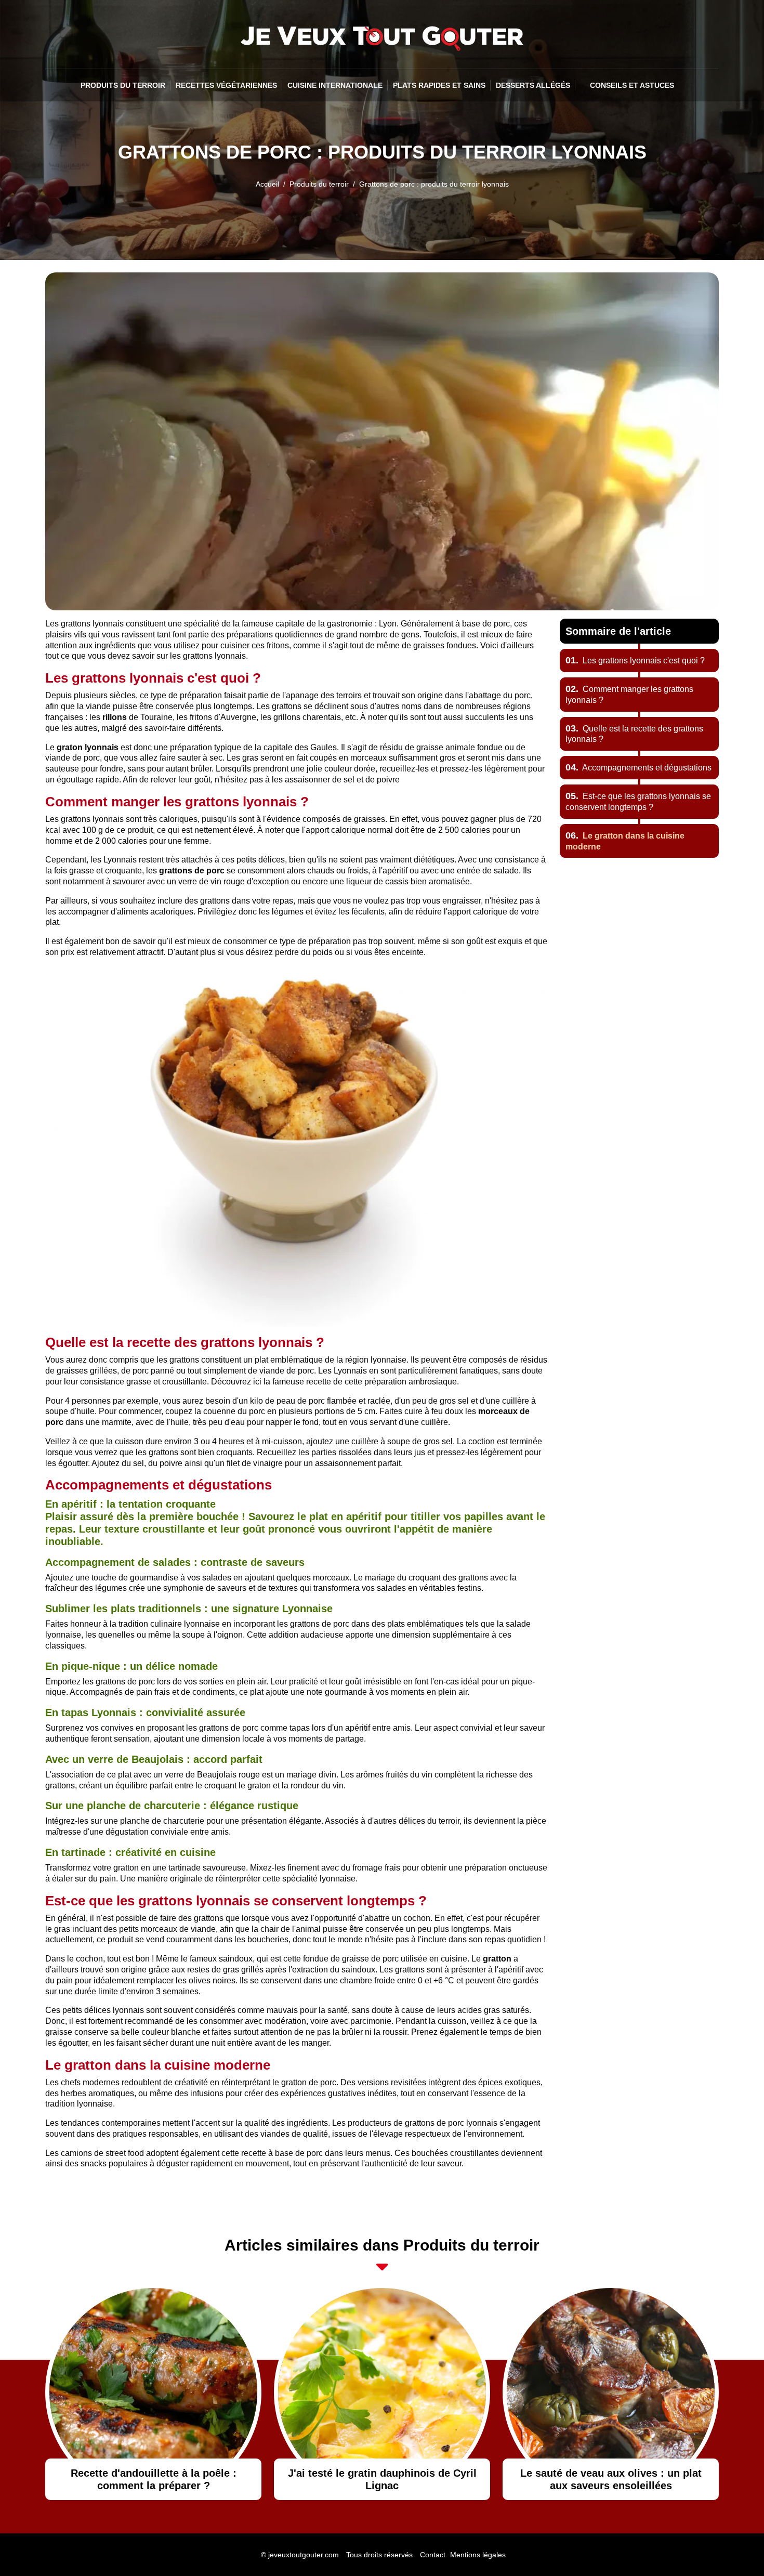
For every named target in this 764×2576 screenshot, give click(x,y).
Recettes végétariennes (226, 85)
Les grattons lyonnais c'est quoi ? (635, 661)
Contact (433, 2555)
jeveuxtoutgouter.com (304, 2555)
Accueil (267, 184)
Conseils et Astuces (632, 85)
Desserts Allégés (533, 85)
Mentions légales (478, 2555)
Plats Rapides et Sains (439, 85)
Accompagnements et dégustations (638, 768)
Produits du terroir (123, 85)
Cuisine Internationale (335, 85)
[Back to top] (735, 2547)
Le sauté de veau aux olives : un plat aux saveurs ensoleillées (611, 2479)
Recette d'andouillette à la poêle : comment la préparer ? (154, 2479)
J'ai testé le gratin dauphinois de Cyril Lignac (382, 2479)
